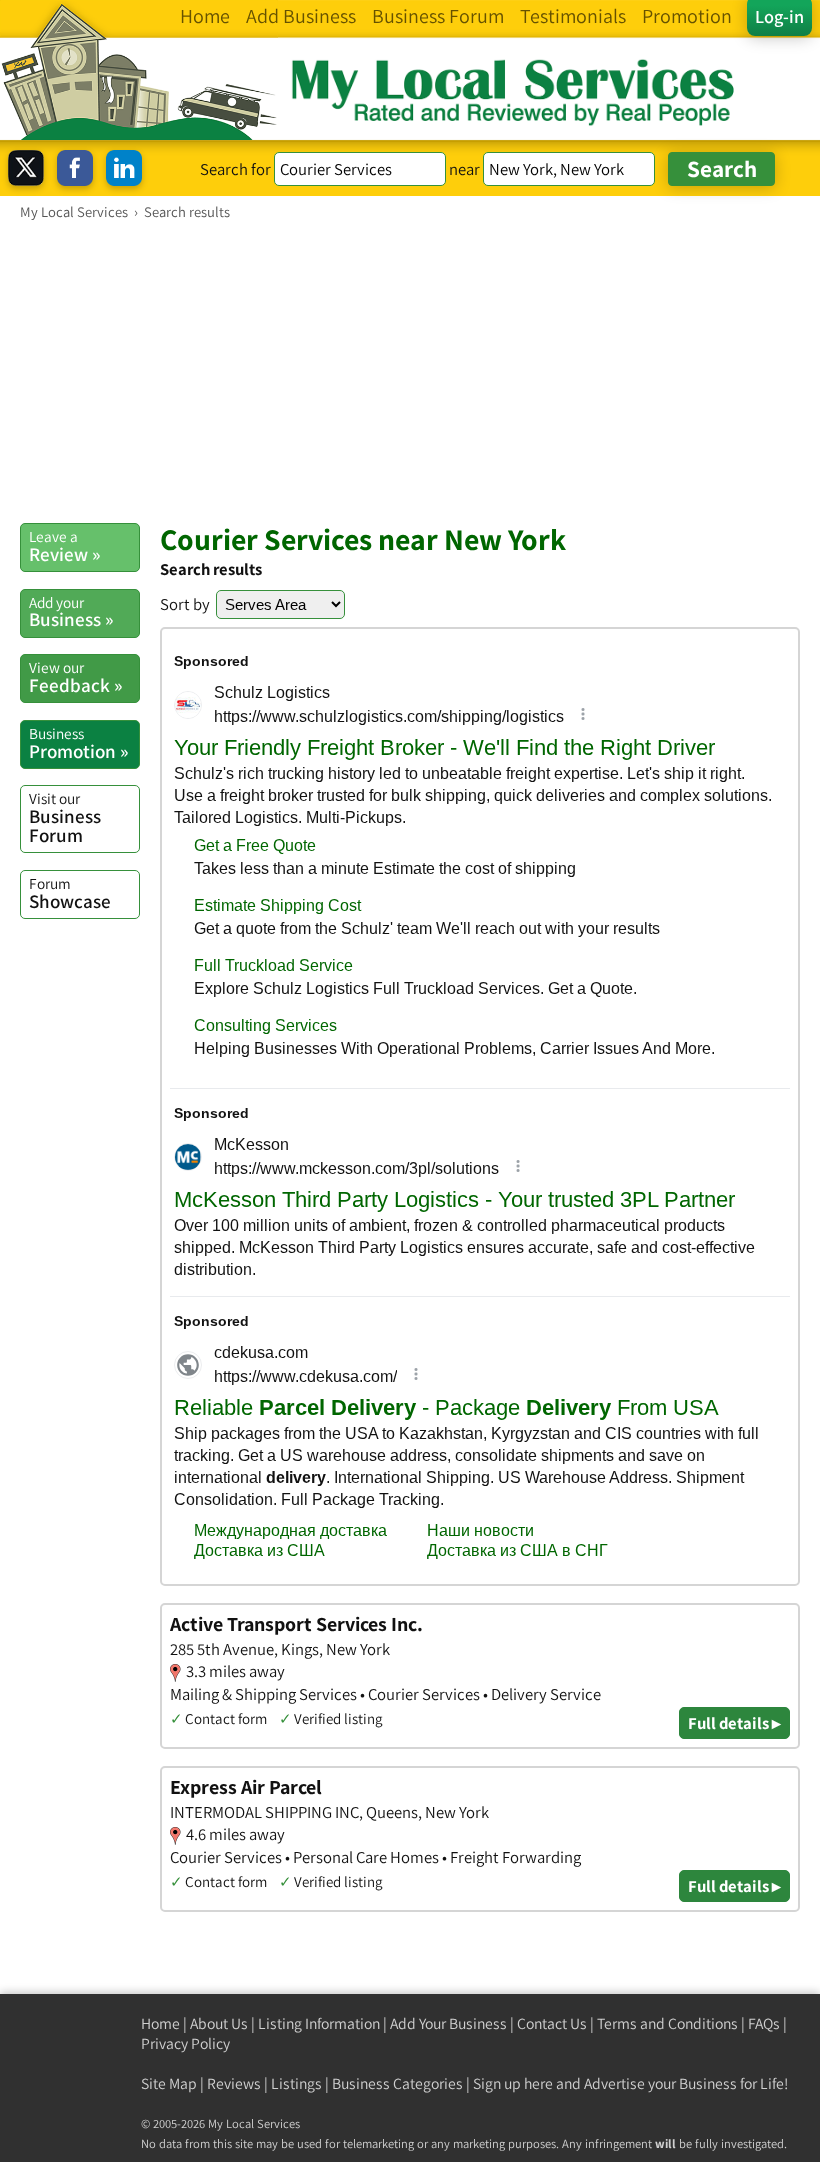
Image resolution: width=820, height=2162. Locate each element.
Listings (296, 2083)
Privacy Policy (185, 2043)
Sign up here (513, 2083)
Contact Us (552, 2023)
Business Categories (397, 2083)
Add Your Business (448, 2023)
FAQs (764, 2023)
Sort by (185, 604)
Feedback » (75, 677)
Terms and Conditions (667, 2023)
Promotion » (78, 743)
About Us (219, 2023)
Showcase (70, 893)
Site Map (169, 2083)
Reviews (234, 2083)
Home (160, 2023)
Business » (71, 612)
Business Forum (65, 817)
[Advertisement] (410, 371)
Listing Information (319, 2023)
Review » (64, 546)
